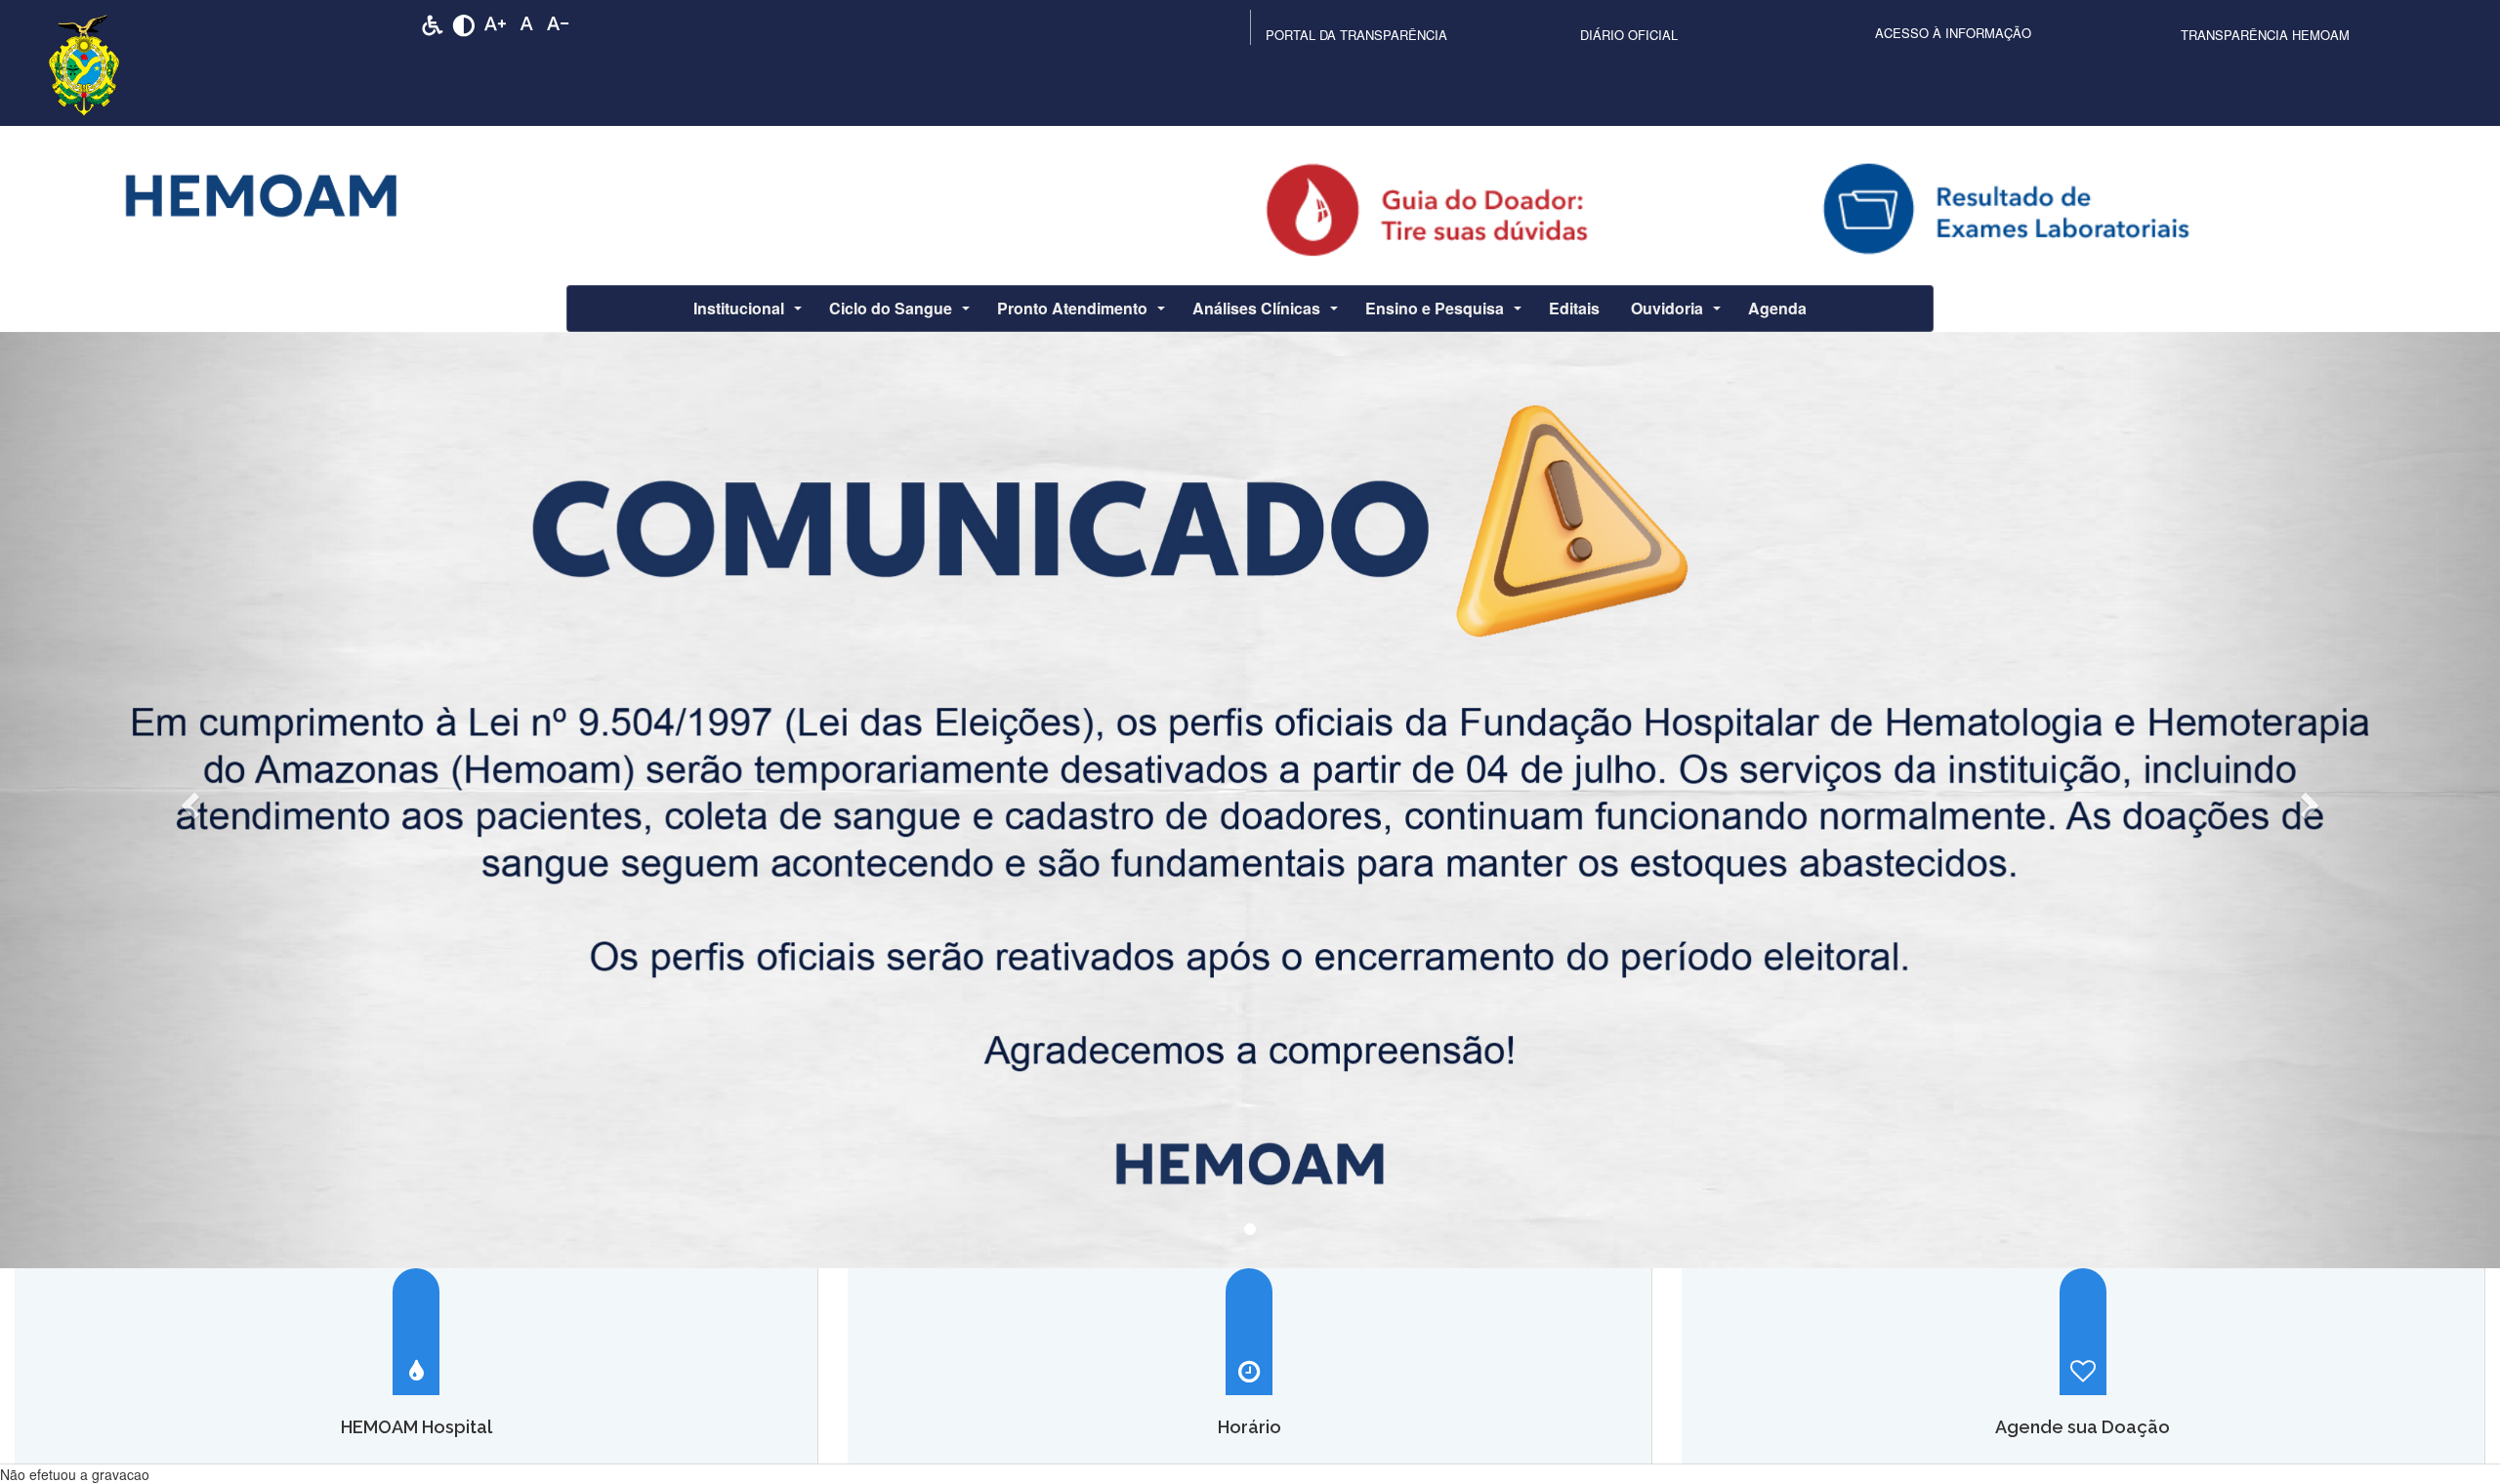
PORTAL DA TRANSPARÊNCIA (1356, 35)
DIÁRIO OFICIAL (1629, 35)
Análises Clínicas (1256, 308)
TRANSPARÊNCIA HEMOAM (2265, 35)
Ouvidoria (1667, 308)
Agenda (1777, 308)
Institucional (739, 308)
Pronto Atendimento (1072, 308)
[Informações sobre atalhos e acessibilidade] (433, 23)
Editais (1574, 308)
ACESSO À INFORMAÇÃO (1953, 33)
